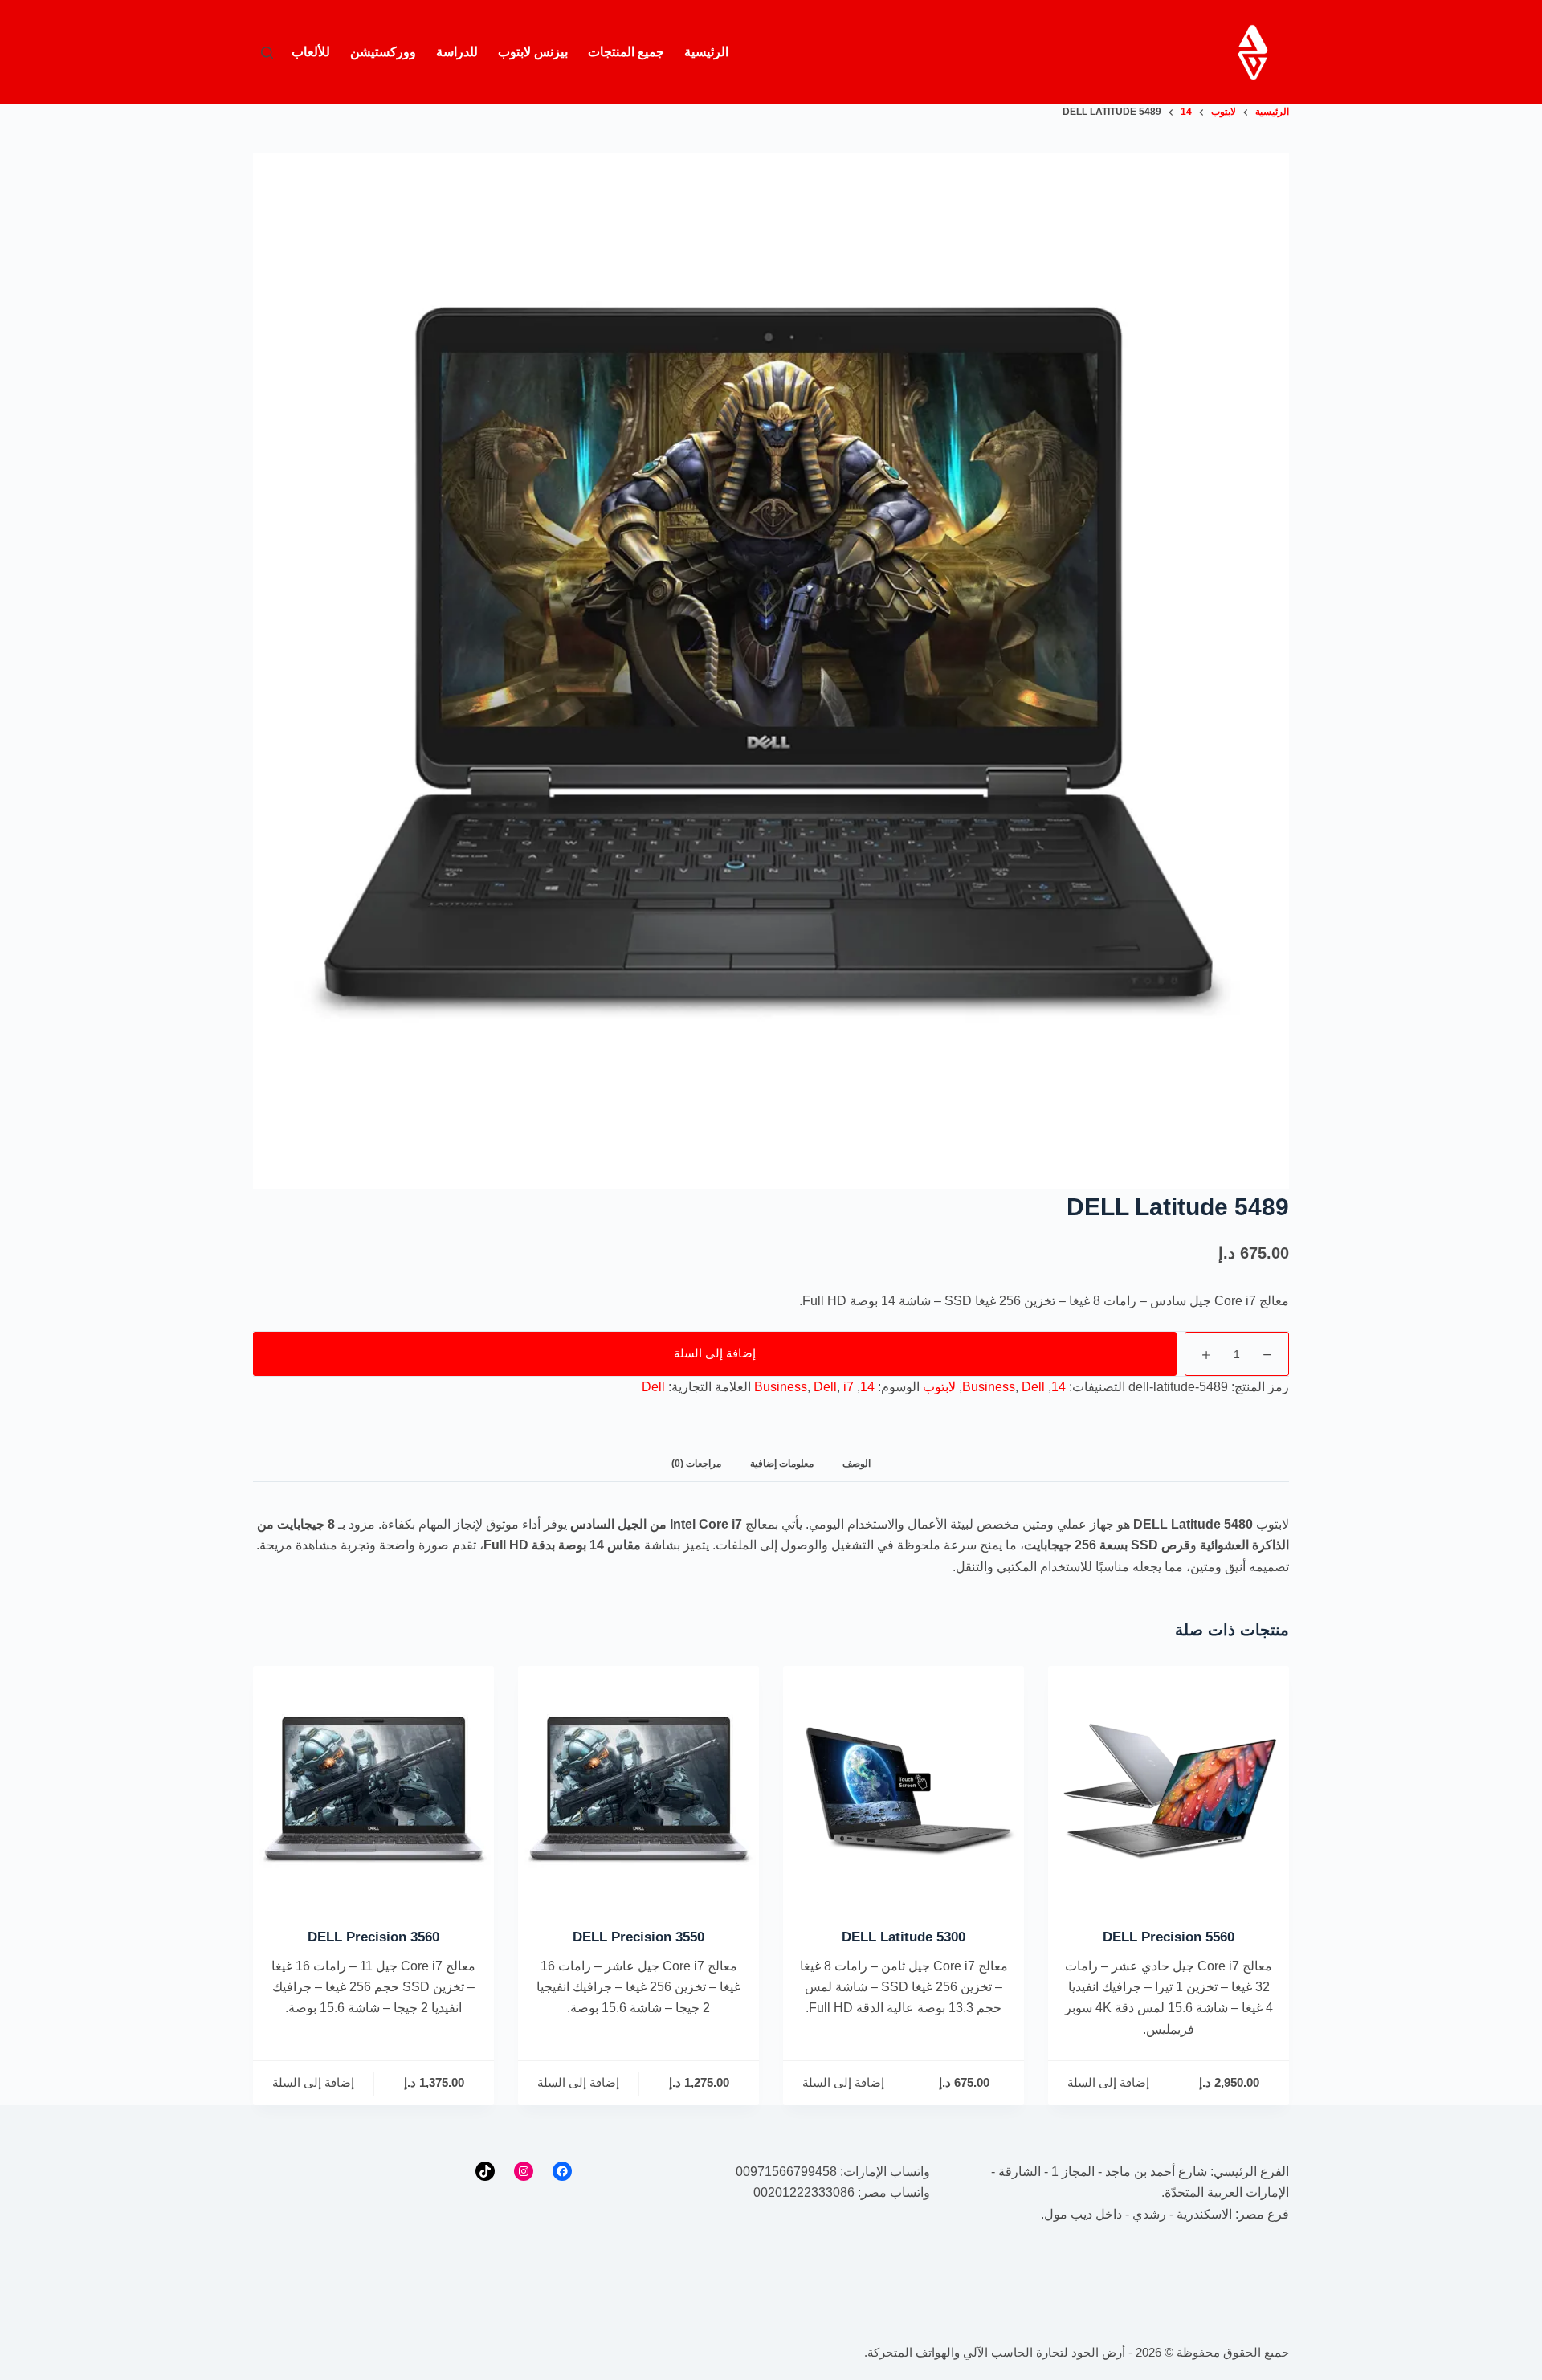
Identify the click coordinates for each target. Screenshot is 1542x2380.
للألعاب (311, 52)
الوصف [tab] (857, 1464)
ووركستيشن (383, 52)
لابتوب (939, 1387)
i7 (849, 1387)
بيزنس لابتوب (533, 52)
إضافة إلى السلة (715, 1353)
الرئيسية (706, 52)
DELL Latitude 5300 (904, 1937)
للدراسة (457, 52)
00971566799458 (786, 2172)
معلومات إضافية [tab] (782, 1464)
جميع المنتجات (626, 52)
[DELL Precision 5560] (1169, 1786)
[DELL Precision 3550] (638, 1786)
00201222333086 (804, 2192)
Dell (1033, 1387)
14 (1059, 1387)
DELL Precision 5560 (1169, 1937)
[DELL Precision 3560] (373, 1786)
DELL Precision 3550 (638, 1937)
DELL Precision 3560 (373, 1937)
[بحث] (267, 53)
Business (989, 1387)
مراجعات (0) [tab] (696, 1464)
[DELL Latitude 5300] (904, 1786)
